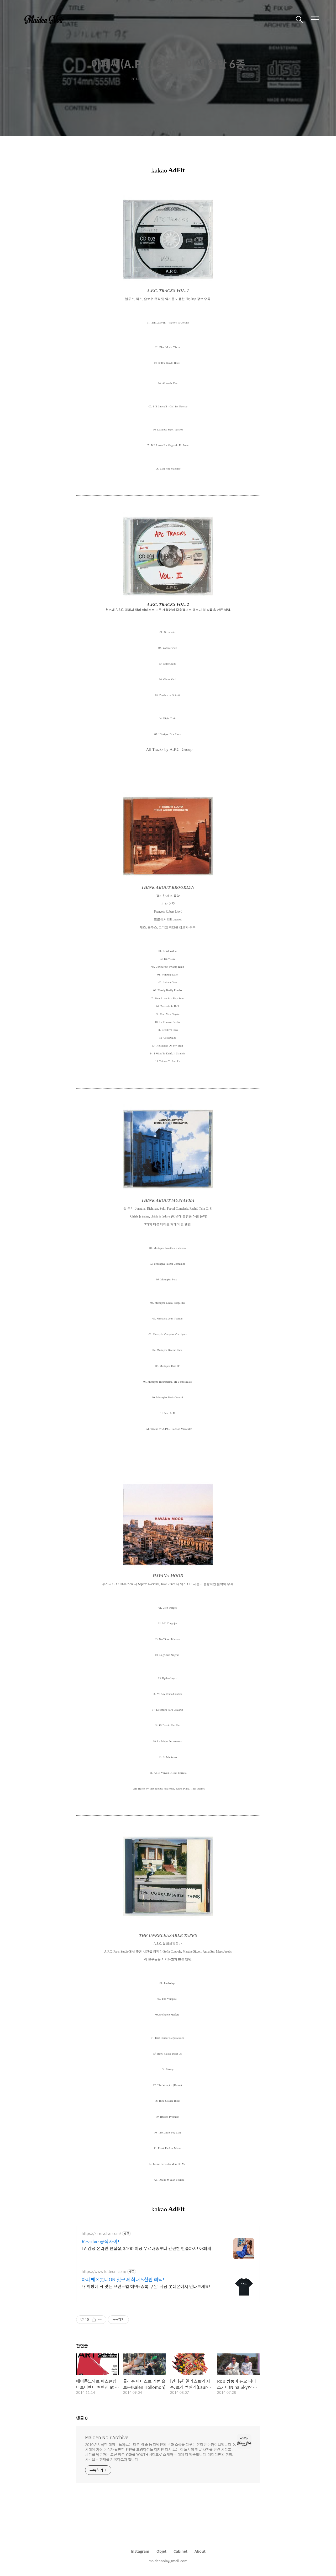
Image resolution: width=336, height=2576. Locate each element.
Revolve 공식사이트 (102, 2241)
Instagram (140, 2551)
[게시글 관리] (100, 2320)
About (200, 2551)
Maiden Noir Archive (107, 2437)
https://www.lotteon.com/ (104, 2271)
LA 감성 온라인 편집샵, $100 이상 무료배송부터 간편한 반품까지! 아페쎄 (146, 2248)
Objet (161, 2551)
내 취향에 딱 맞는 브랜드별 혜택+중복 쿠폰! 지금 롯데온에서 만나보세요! (146, 2286)
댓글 (82, 2418)
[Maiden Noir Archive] (47, 19)
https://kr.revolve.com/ (101, 2233)
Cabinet (180, 2551)
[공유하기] (94, 2320)
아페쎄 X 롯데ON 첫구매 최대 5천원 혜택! (123, 2279)
